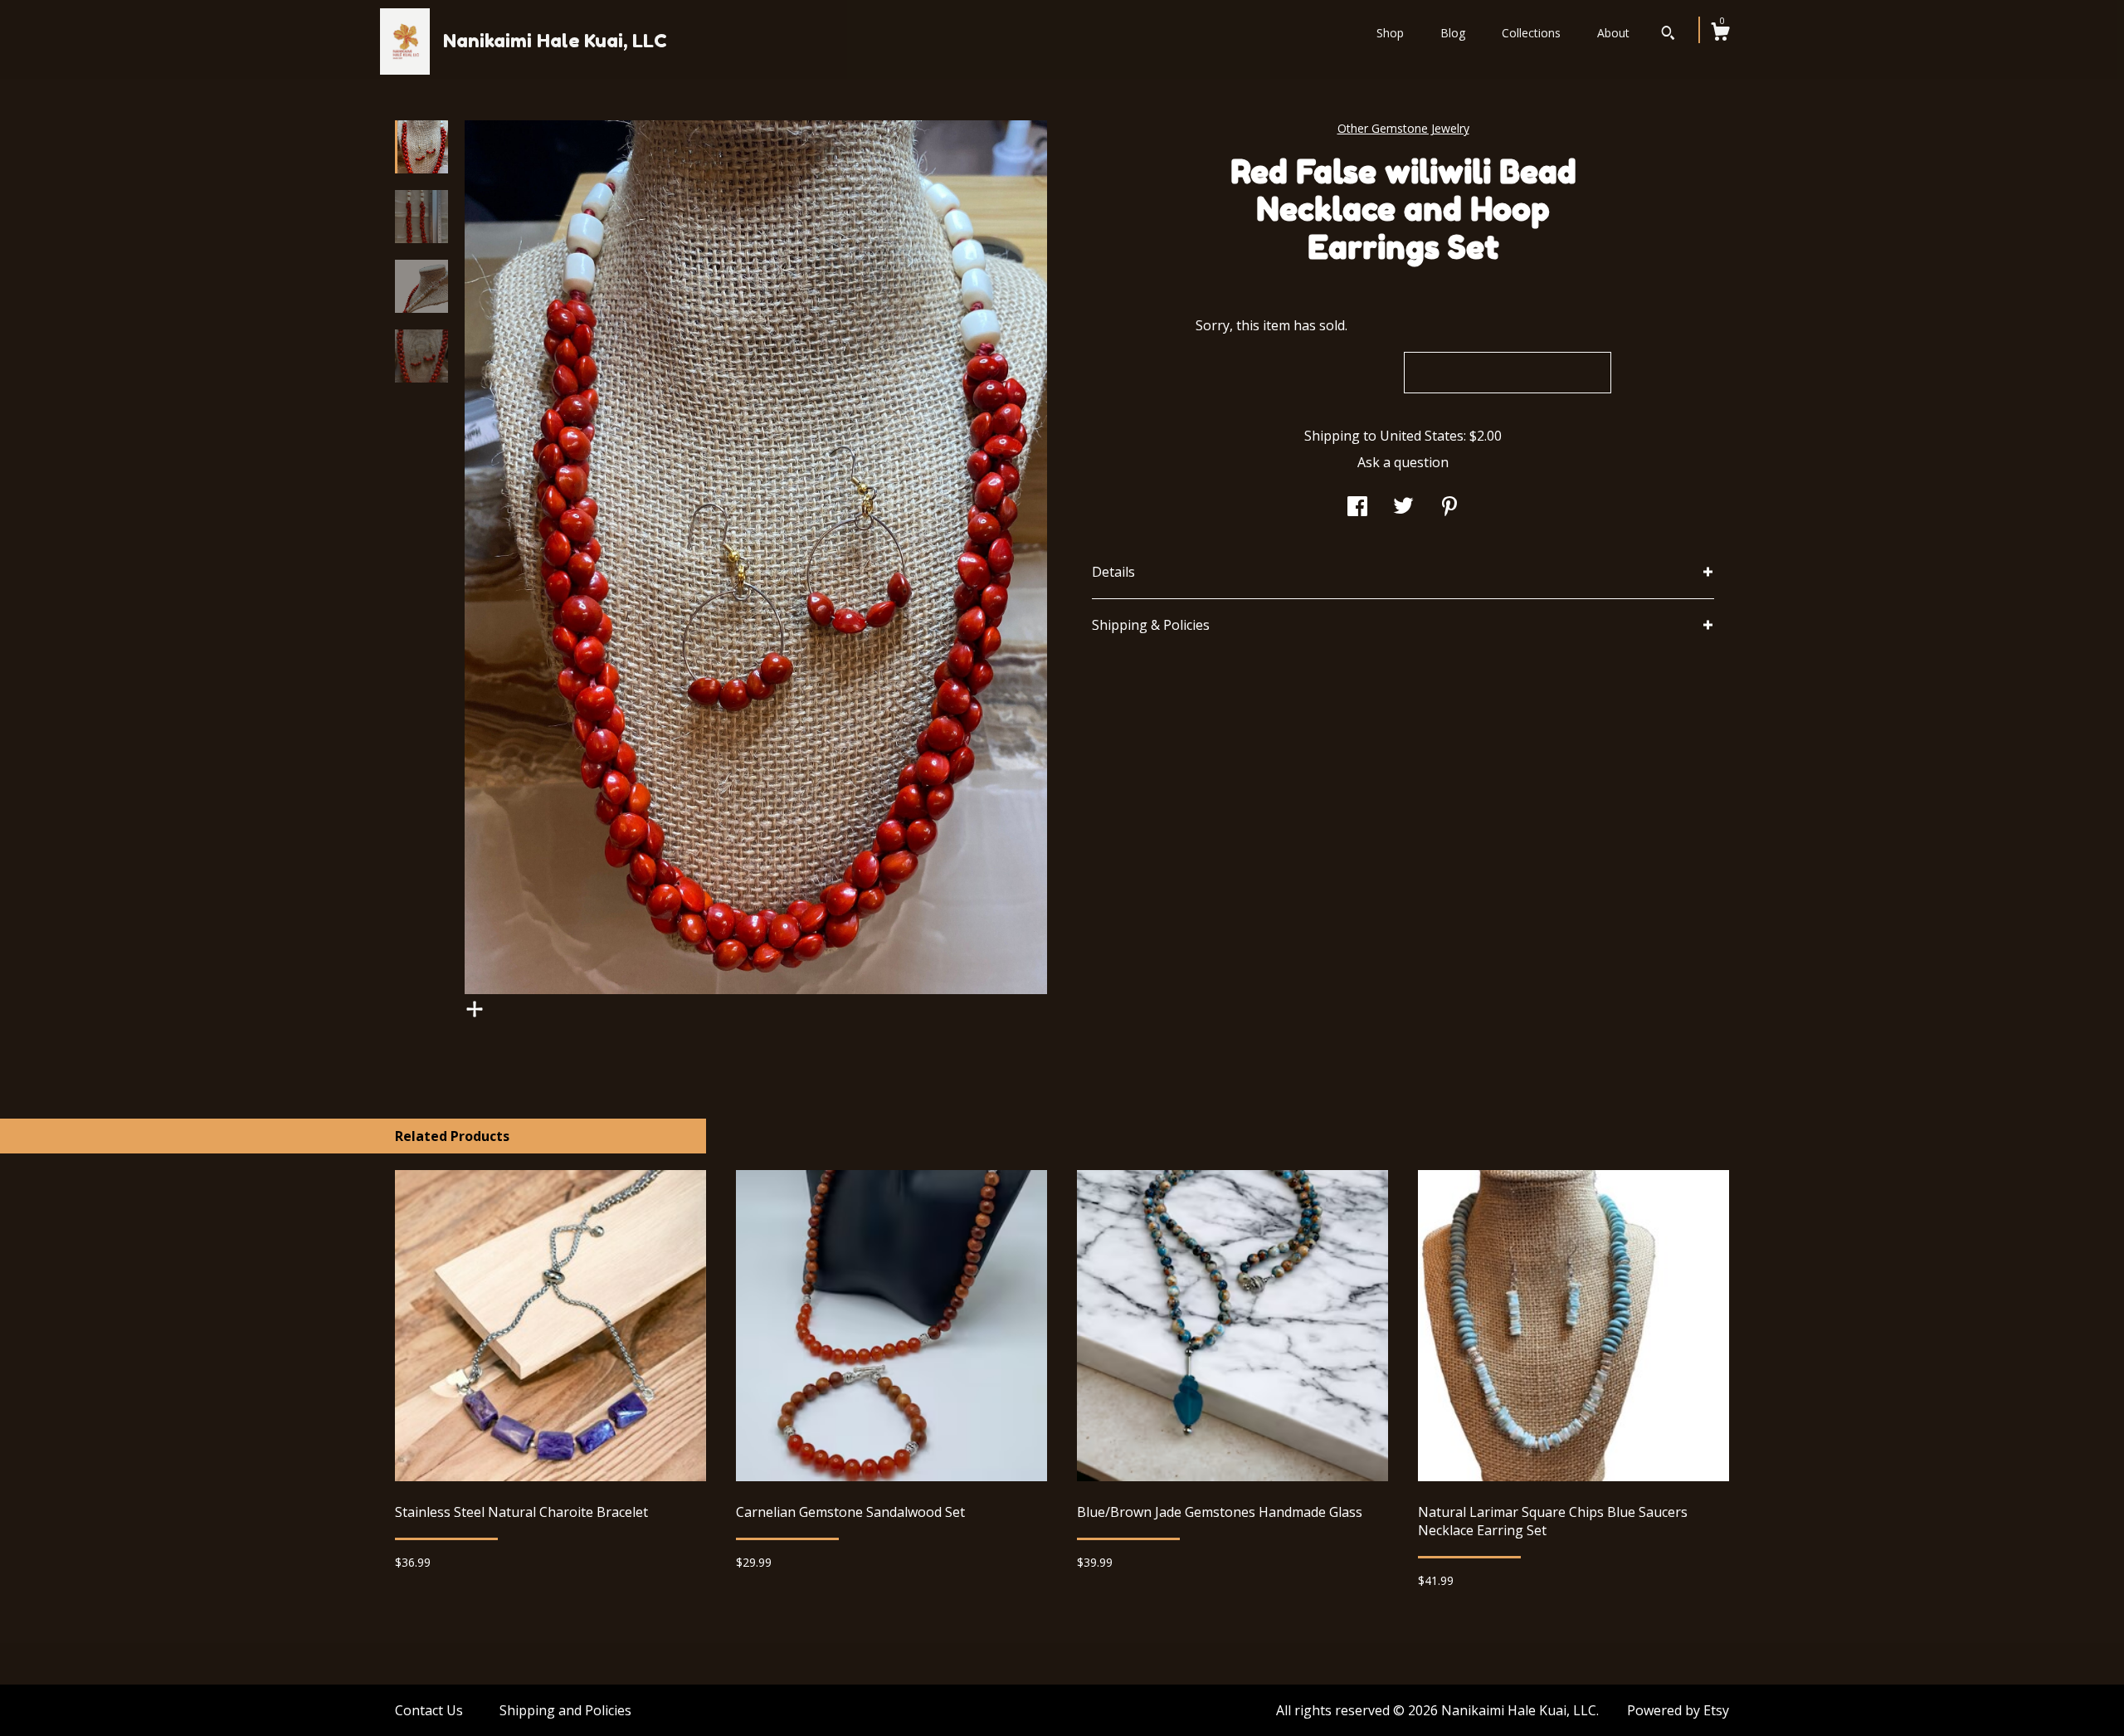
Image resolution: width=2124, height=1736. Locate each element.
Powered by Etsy (1678, 1710)
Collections (1531, 33)
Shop (1390, 33)
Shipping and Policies (565, 1710)
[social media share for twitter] (1403, 508)
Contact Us (429, 1710)
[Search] (1668, 35)
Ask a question (1403, 462)
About (1613, 33)
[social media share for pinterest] (1449, 508)
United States (1422, 436)
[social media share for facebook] (1357, 508)
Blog (1453, 33)
